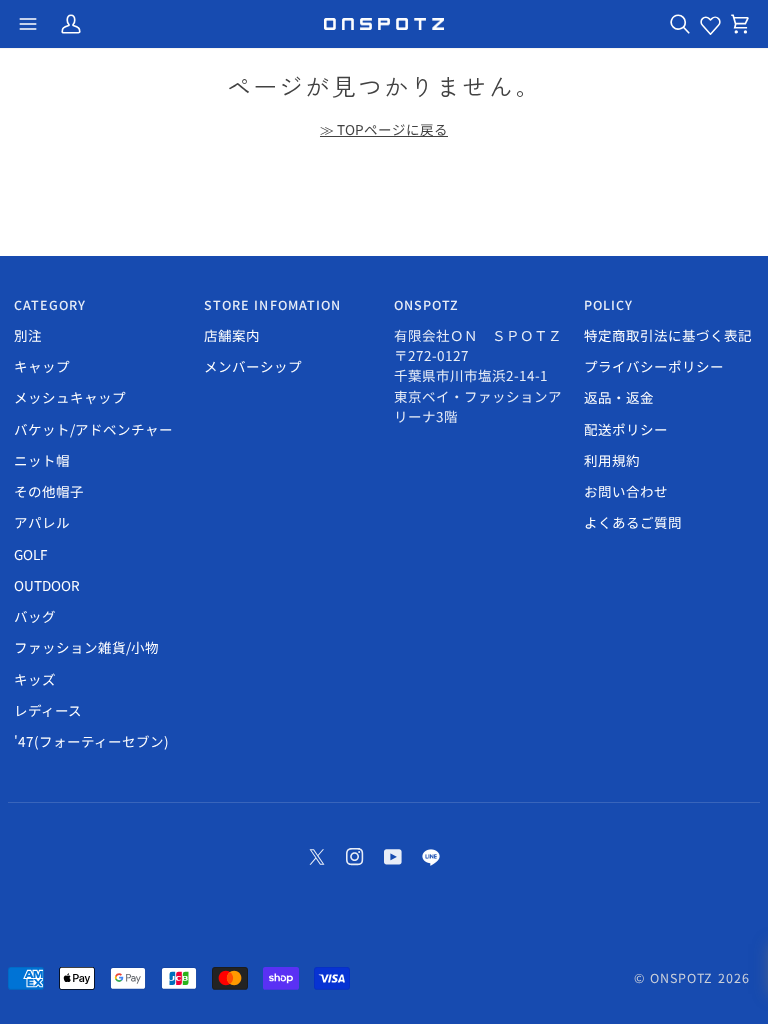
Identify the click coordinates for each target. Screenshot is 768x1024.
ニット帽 (42, 460)
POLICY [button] (609, 305)
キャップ (42, 366)
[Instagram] (355, 857)
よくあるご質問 (633, 522)
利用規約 (612, 460)
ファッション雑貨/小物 (86, 647)
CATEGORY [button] (50, 305)
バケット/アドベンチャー (93, 429)
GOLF (30, 554)
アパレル (42, 522)
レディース (48, 710)
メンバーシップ (253, 366)
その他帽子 (49, 491)
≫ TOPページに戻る (384, 129)
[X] (317, 857)
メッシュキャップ (70, 397)
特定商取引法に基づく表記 (668, 335)
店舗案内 (232, 335)
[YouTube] (393, 857)
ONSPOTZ (682, 977)
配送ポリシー (626, 429)
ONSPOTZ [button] (427, 305)
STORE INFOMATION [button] (273, 305)
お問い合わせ (626, 491)
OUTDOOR (47, 585)
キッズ (35, 679)
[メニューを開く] (28, 24)
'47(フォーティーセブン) (91, 741)
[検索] (680, 24)
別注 (28, 335)
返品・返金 (619, 397)
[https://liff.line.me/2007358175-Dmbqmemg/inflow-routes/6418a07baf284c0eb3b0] (431, 857)
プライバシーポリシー (654, 366)
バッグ (35, 616)
